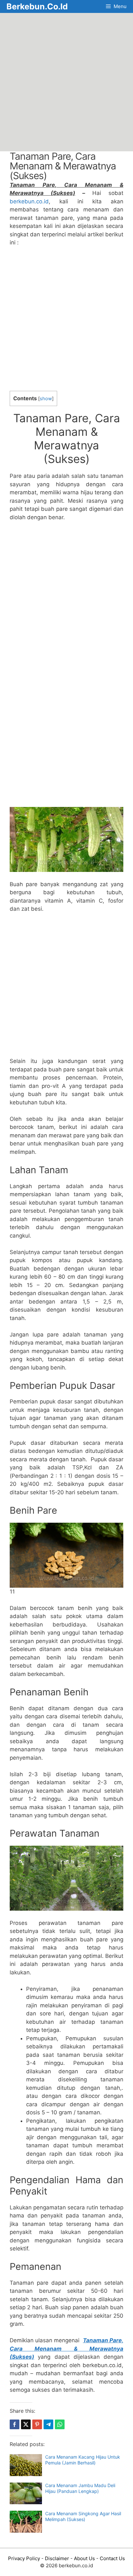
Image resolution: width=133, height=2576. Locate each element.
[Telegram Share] (48, 2424)
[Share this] (15, 2424)
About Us (84, 2558)
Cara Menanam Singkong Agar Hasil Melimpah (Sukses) (83, 2516)
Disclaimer (57, 2558)
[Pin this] (37, 2424)
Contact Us (112, 2558)
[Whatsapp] (60, 2424)
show (46, 399)
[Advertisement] (66, 82)
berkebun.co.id (29, 201)
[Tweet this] (26, 2424)
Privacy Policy (24, 2558)
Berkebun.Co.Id (37, 6)
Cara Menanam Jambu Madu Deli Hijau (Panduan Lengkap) (80, 2488)
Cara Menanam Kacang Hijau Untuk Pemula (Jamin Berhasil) (83, 2460)
